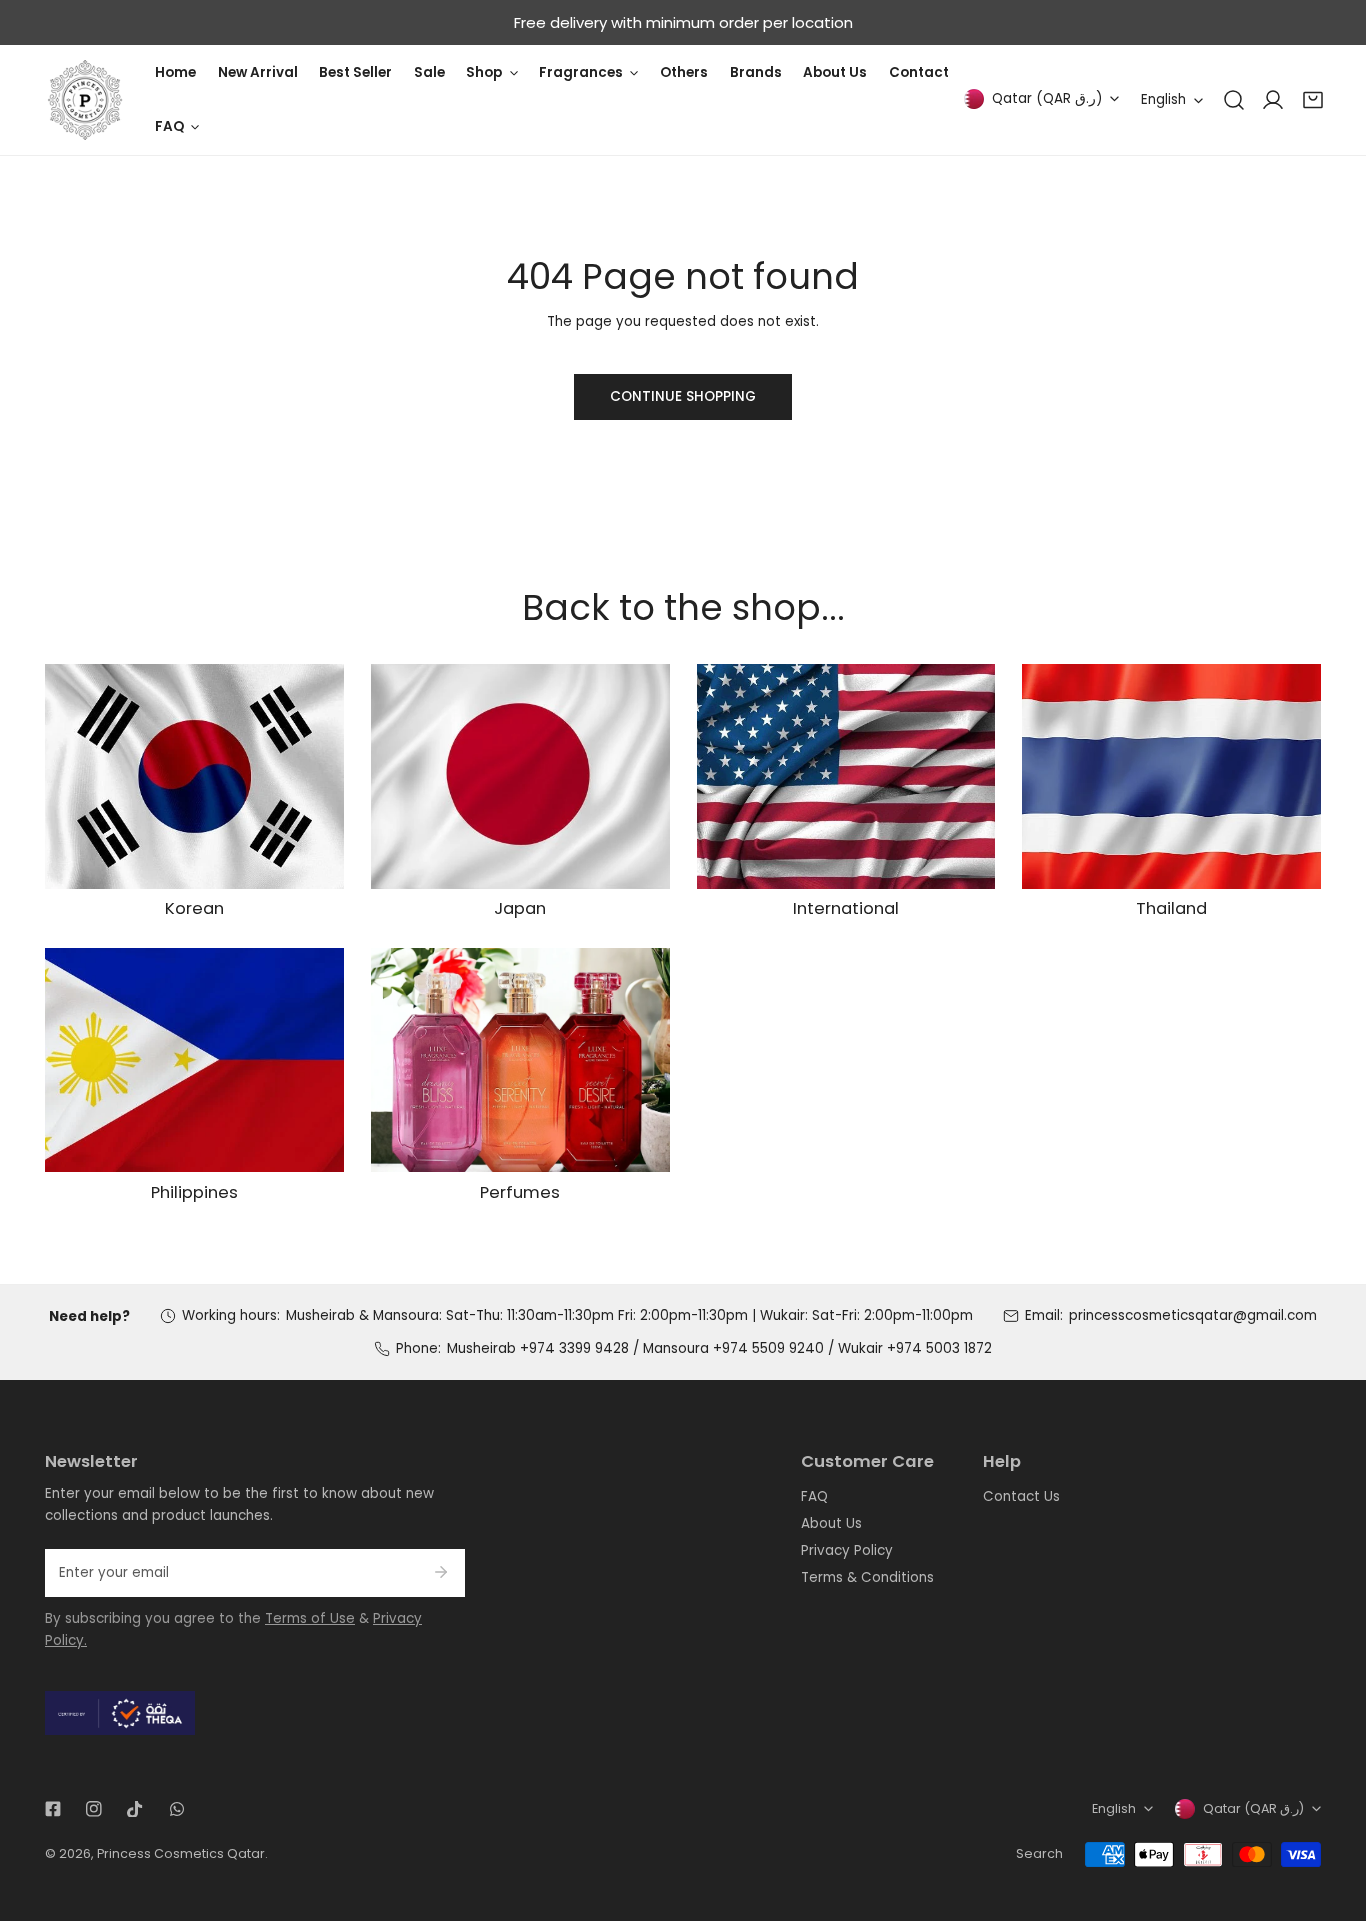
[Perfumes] (520, 1060)
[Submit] (440, 1572)
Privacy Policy (847, 1550)
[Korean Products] (194, 776)
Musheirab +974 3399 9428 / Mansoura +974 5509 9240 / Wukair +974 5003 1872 (719, 1348)
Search (1039, 1853)
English (1163, 99)
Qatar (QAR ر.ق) (1047, 98)
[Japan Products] (520, 776)
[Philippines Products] (194, 1060)
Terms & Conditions (867, 1577)
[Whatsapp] (176, 1808)
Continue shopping (683, 396)
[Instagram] (94, 1808)
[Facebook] (52, 1808)
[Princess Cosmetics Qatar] (85, 100)
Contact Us (1021, 1496)
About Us (831, 1523)
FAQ (814, 1496)
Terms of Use (310, 1618)
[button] (1313, 100)
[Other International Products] (846, 776)
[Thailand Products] (1171, 776)
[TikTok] (135, 1808)
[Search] (1234, 100)
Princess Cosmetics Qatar (181, 1853)
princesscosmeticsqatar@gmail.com (1193, 1315)
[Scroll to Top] (1332, 1817)
